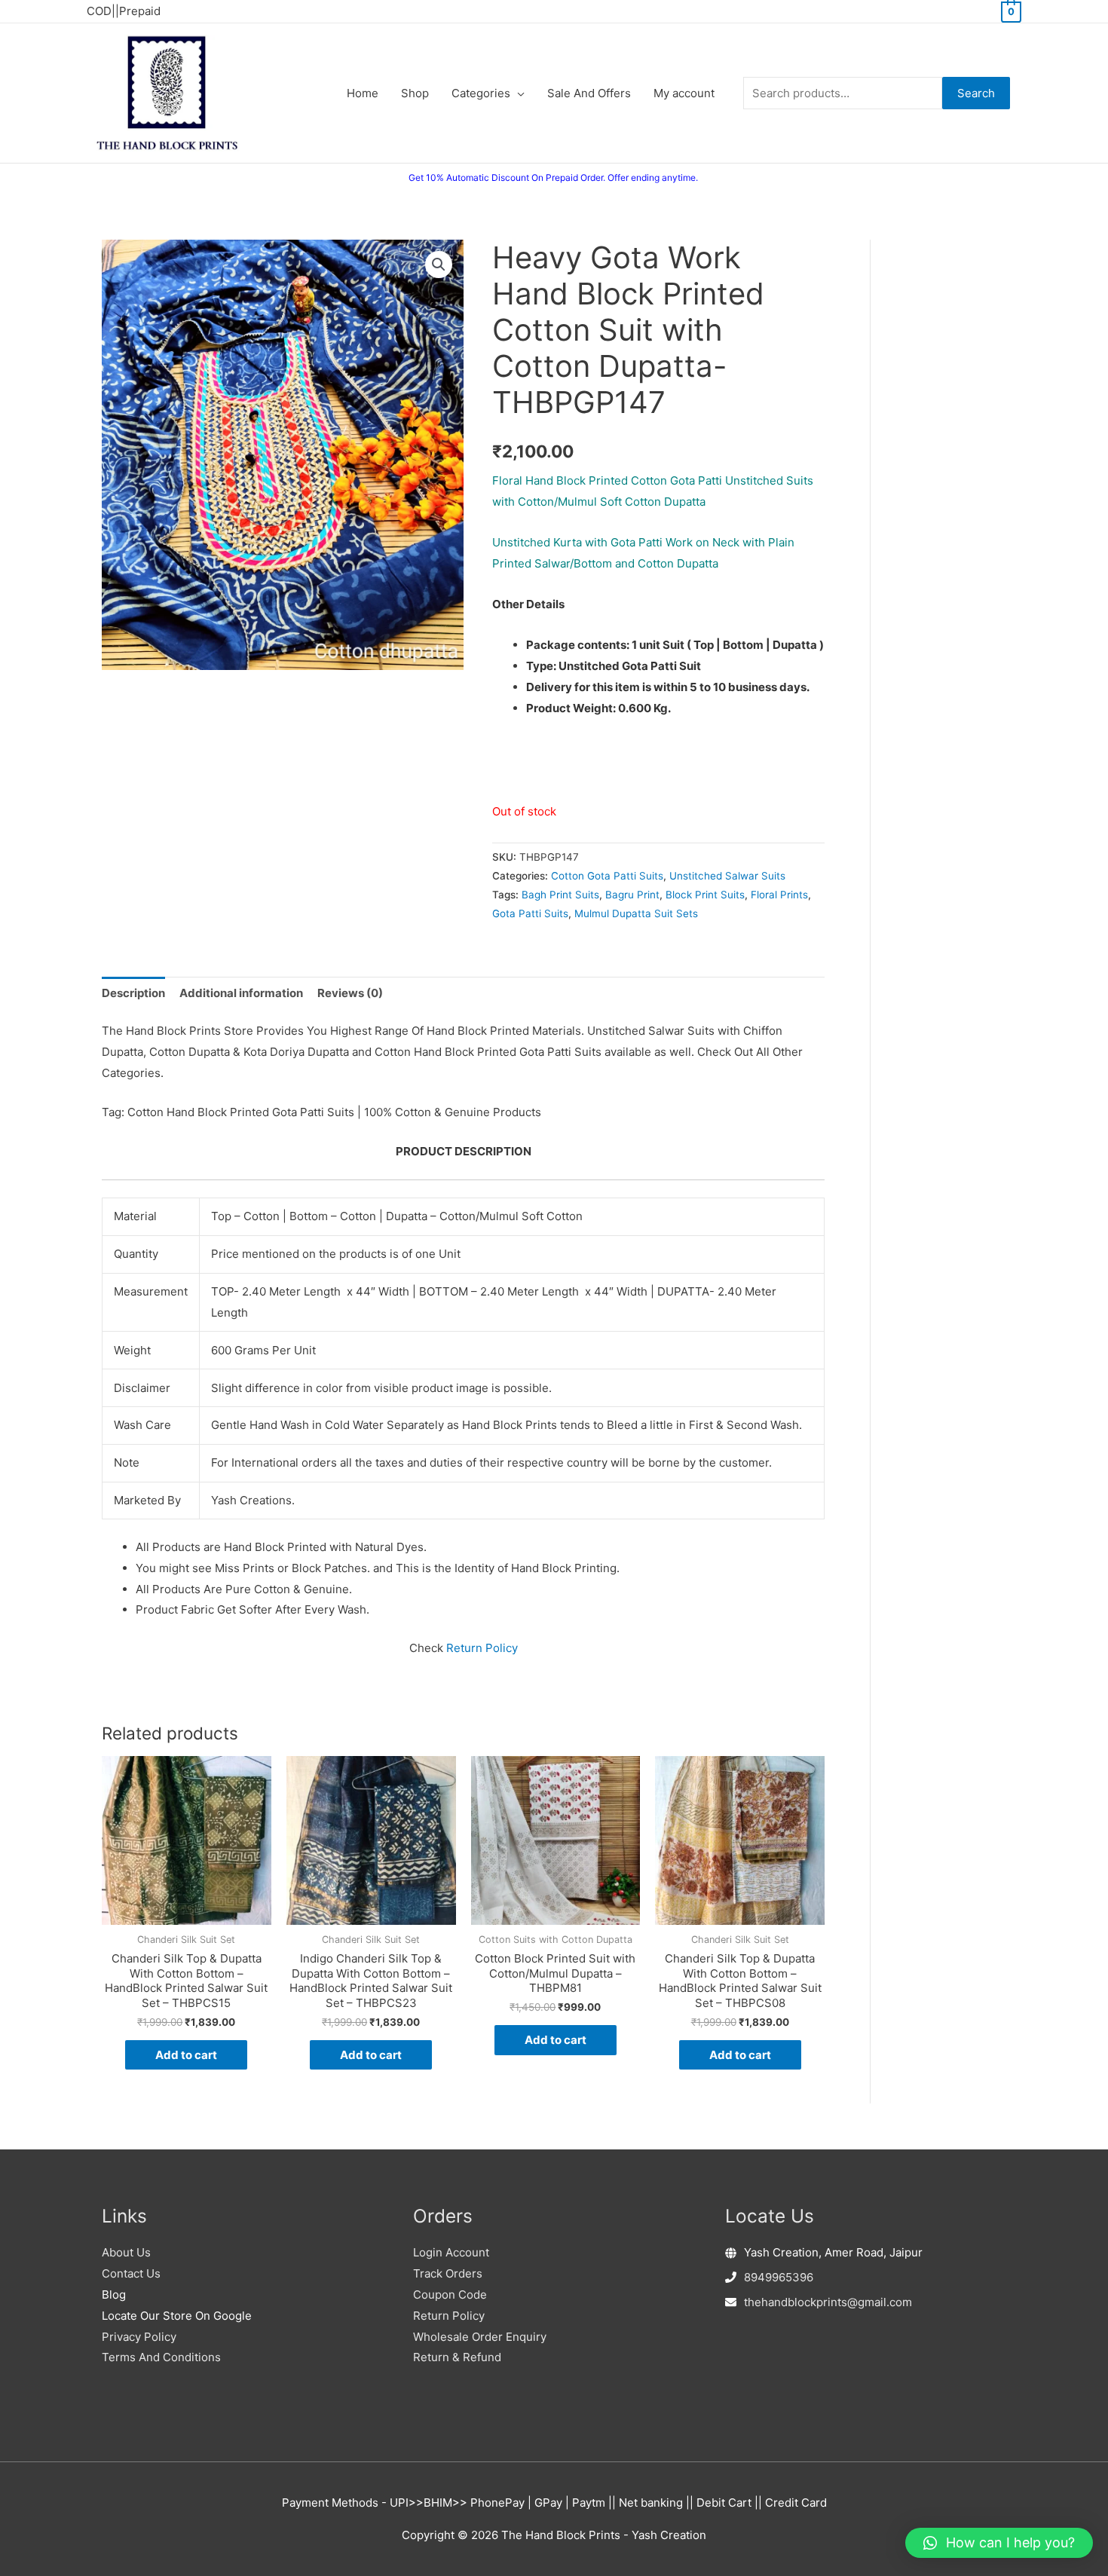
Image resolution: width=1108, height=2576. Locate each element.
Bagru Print (632, 895)
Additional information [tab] (241, 993)
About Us (126, 2252)
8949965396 (779, 2277)
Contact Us (131, 2273)
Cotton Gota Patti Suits (607, 876)
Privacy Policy (139, 2337)
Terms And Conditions (161, 2357)
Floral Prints (779, 895)
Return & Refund (457, 2357)
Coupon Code (450, 2295)
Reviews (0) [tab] (350, 993)
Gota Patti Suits (530, 913)
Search (976, 93)
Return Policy (482, 1648)
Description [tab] (133, 993)
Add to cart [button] (186, 2055)
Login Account (451, 2252)
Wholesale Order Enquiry (480, 2337)
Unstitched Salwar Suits (727, 876)
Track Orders (448, 2273)
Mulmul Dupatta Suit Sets (636, 913)
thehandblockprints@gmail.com (828, 2302)
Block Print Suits (705, 895)
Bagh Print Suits (560, 895)
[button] (439, 265)
